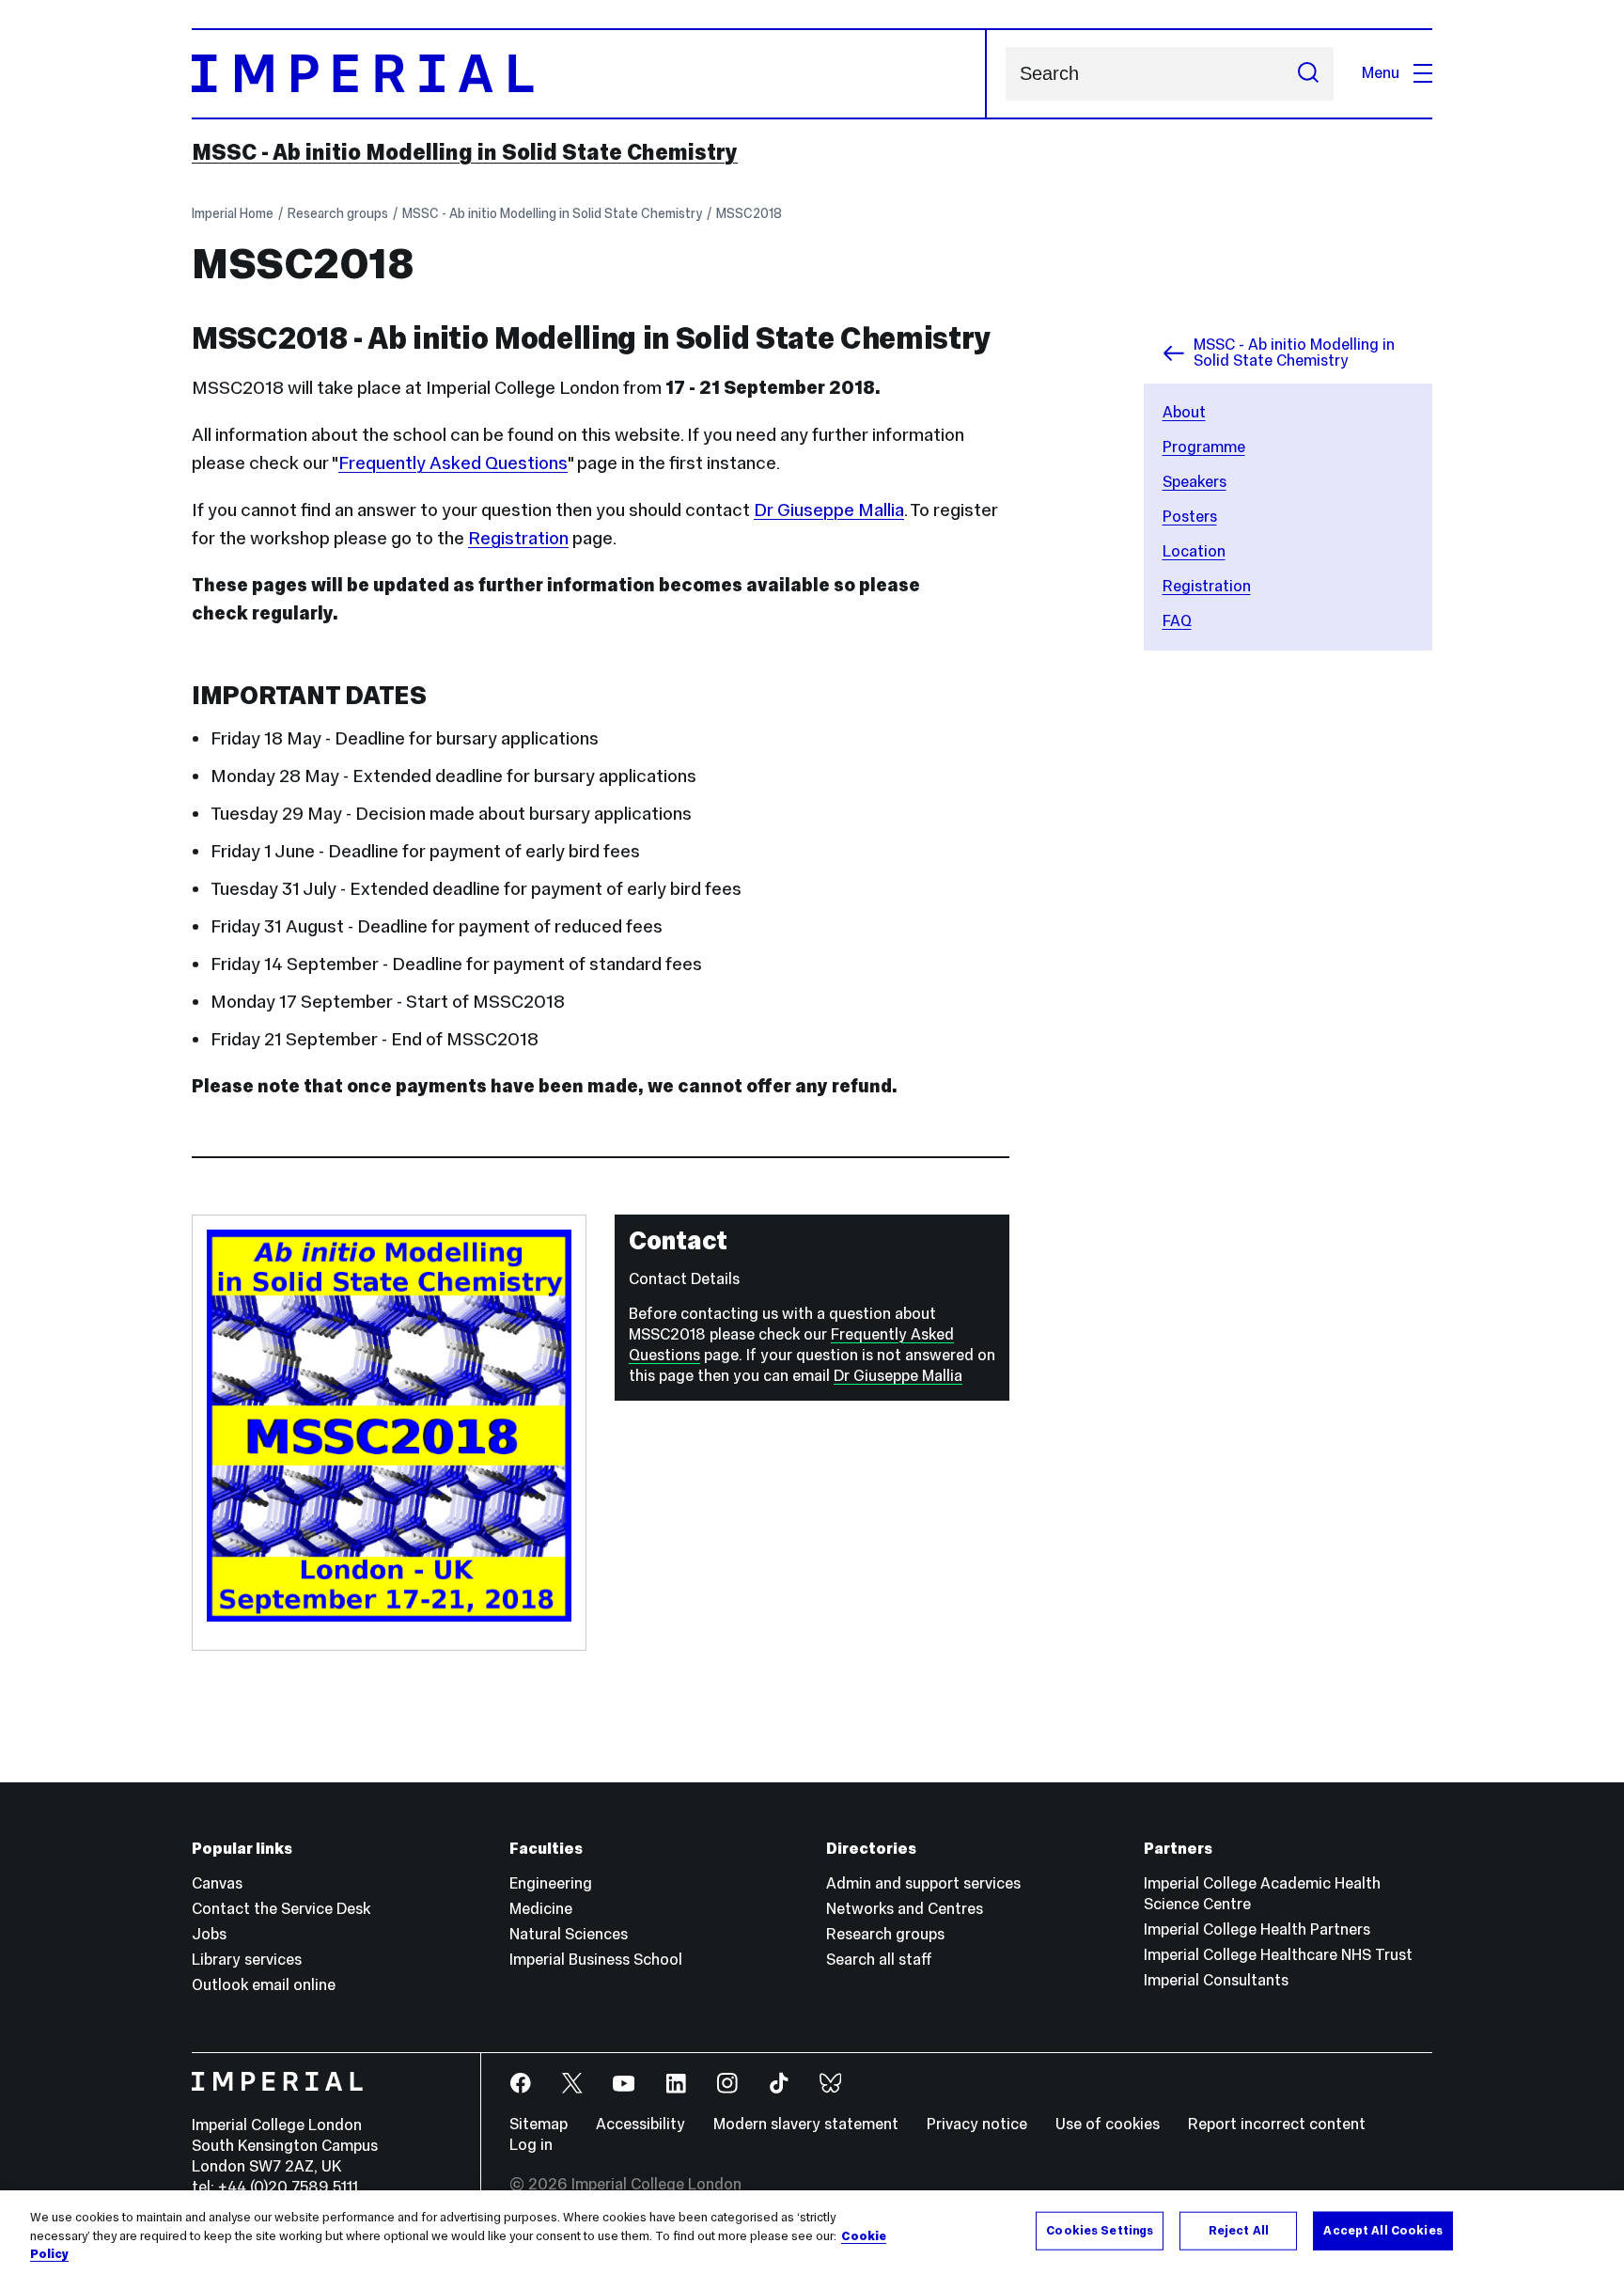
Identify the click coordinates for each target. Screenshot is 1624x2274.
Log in (531, 2145)
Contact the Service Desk (281, 1909)
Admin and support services (923, 1883)
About (1184, 412)
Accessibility (640, 2124)
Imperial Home (233, 213)
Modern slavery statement (806, 2124)
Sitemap (539, 2124)
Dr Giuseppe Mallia (829, 510)
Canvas (217, 1883)
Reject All (1239, 2230)
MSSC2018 (749, 213)
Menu (1381, 73)
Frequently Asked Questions (453, 463)
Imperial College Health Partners (1257, 1929)
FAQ (1177, 621)
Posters (1190, 517)
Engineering (551, 1883)
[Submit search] (1308, 74)
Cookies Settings (1100, 2230)
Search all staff (879, 1960)
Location (1194, 551)
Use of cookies (1108, 2124)
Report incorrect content (1277, 2124)
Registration (1207, 586)
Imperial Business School (596, 1960)
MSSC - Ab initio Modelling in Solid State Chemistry (465, 152)
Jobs (209, 1934)
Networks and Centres (905, 1909)
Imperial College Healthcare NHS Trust (1278, 1955)
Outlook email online (264, 1985)
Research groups (338, 213)
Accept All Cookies (1382, 2230)
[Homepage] (589, 74)
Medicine (541, 1909)
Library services (247, 1960)
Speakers (1195, 482)
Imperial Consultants (1216, 1980)
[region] (812, 2232)
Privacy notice (977, 2124)
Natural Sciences (569, 1934)
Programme (1204, 447)
